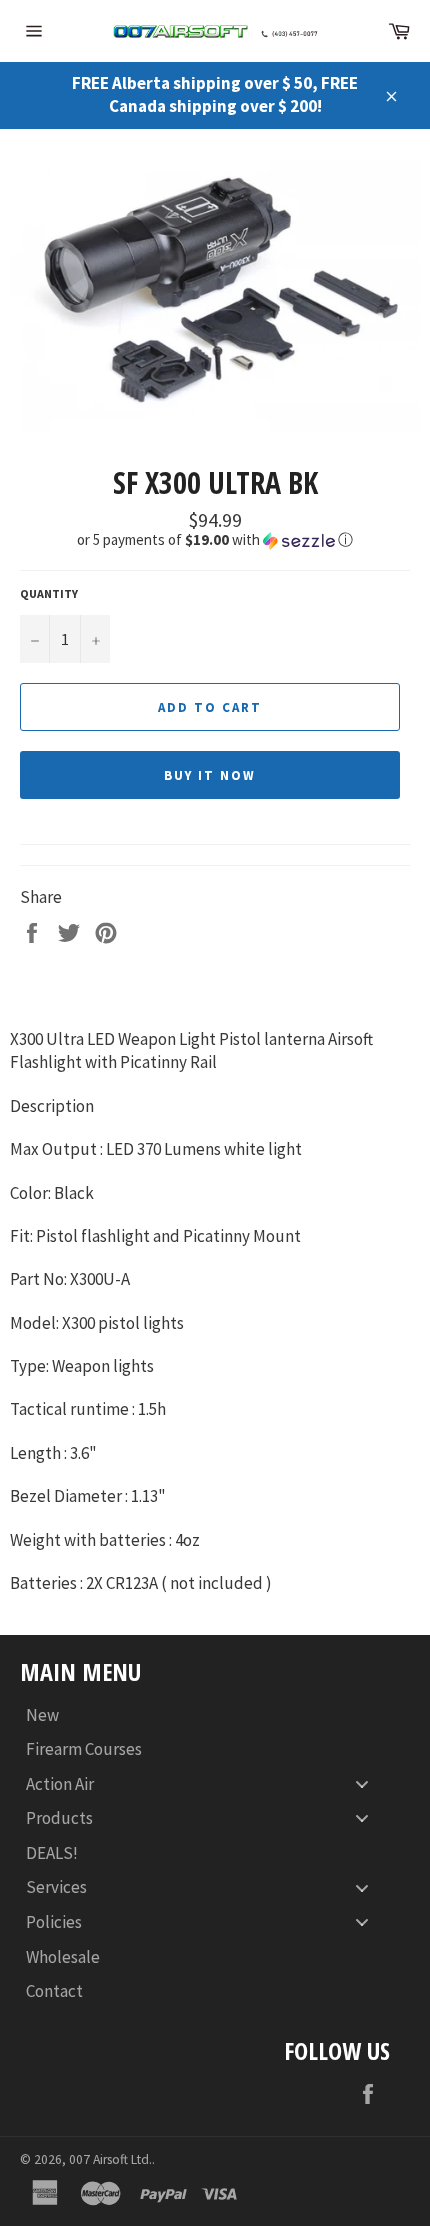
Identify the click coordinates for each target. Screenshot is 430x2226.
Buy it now (210, 775)
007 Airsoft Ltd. (110, 2159)
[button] (215, 540)
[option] (215, 295)
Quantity (49, 593)
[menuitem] (205, 1714)
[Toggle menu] (362, 1783)
